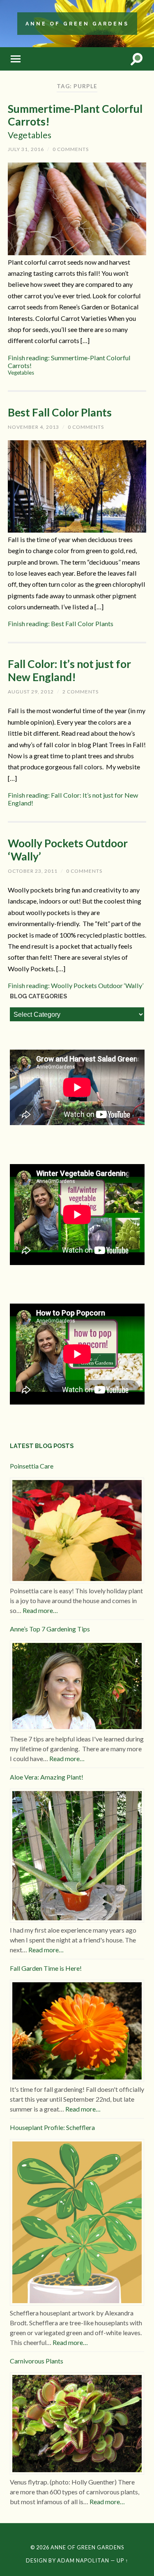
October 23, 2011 (33, 871)
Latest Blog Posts (42, 1446)
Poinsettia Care (32, 1466)
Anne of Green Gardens (77, 24)
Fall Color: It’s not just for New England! (69, 670)
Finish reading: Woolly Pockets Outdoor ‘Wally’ (76, 985)
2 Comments (80, 692)
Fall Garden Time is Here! (46, 1968)
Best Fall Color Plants (60, 412)
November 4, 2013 (33, 427)
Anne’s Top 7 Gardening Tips (50, 1629)
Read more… (40, 1610)
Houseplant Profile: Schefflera (52, 2127)
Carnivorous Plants (37, 2361)
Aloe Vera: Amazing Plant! (47, 1777)
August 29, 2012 (31, 692)
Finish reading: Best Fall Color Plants (61, 623)
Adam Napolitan (83, 2560)
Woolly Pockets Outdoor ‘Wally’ (68, 850)
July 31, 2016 (26, 149)
